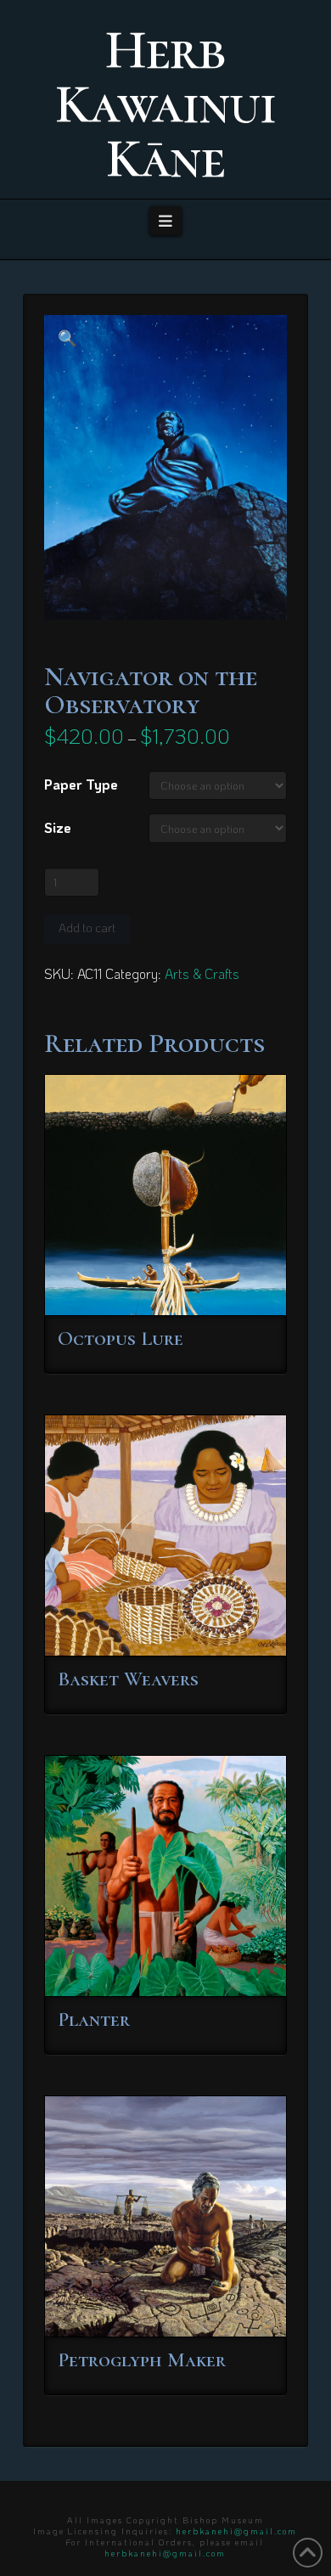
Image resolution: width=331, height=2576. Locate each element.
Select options (171, 1287)
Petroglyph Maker (142, 2360)
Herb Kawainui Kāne (165, 104)
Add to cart (87, 928)
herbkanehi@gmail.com (236, 2531)
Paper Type (81, 784)
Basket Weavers (128, 1679)
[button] (166, 221)
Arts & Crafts (202, 973)
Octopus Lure (121, 1339)
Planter (94, 2019)
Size (58, 827)
